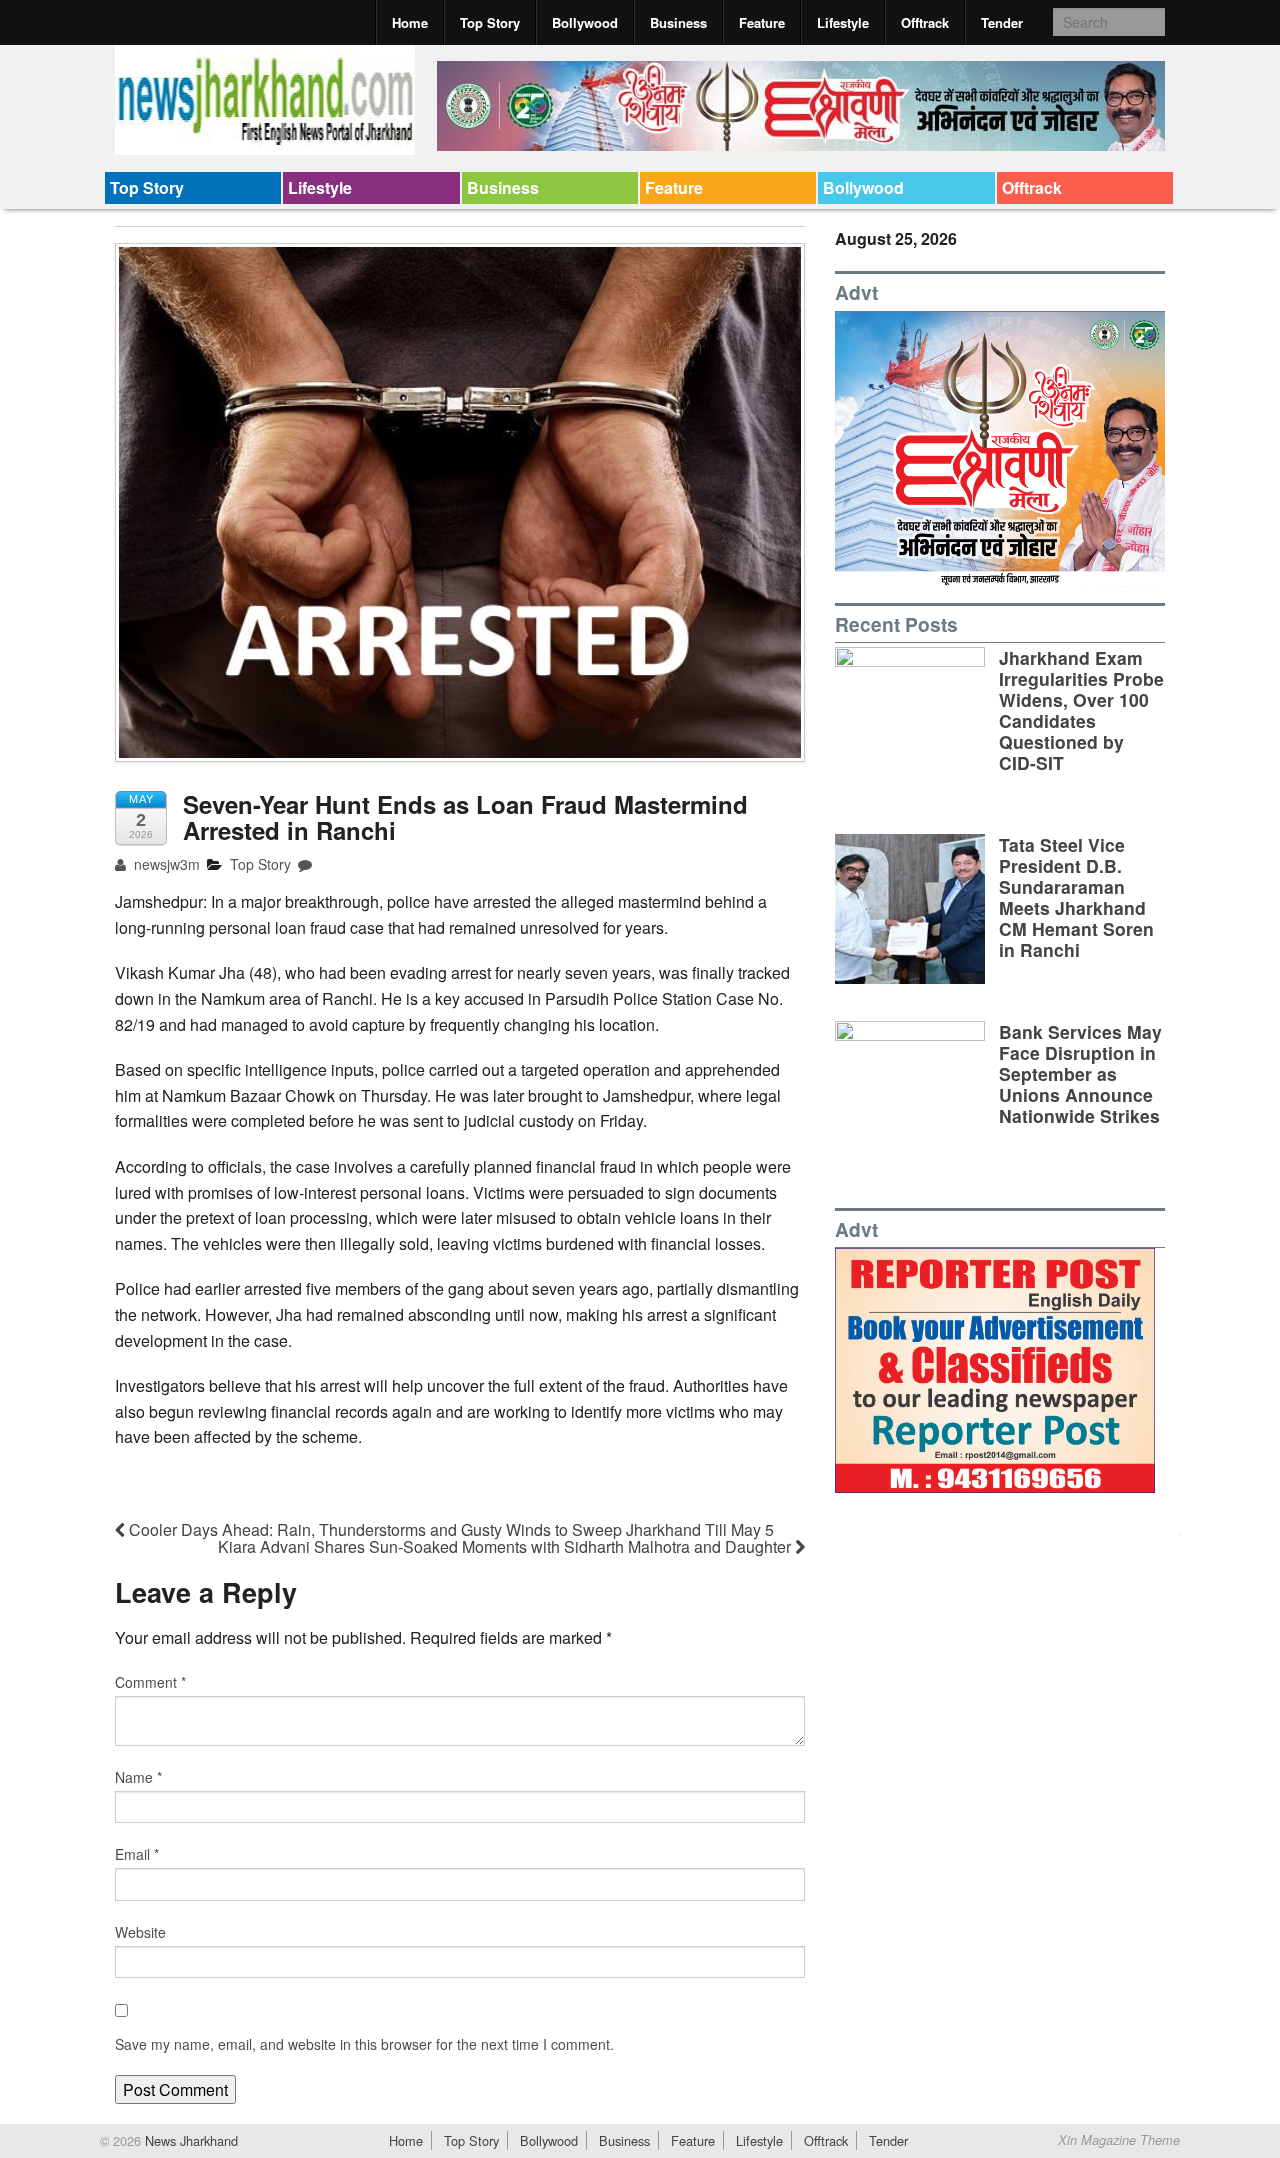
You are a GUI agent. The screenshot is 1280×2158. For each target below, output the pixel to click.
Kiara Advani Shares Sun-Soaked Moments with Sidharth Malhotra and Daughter (506, 1546)
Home (410, 22)
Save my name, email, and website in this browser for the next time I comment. (364, 2044)
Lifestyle (843, 22)
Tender (1002, 22)
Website (140, 1932)
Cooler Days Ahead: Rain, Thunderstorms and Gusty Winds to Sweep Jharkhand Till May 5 (449, 1529)
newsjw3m (165, 864)
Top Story (490, 22)
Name (138, 1777)
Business (678, 22)
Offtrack (925, 22)
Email (137, 1854)
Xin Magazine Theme (1119, 2140)
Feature (762, 22)
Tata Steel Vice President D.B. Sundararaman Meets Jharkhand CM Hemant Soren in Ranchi (1076, 897)
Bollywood (585, 22)
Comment (150, 1682)
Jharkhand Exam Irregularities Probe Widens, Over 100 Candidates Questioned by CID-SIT (1081, 710)
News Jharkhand (189, 2140)
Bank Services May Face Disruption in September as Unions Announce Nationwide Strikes (1080, 1073)
